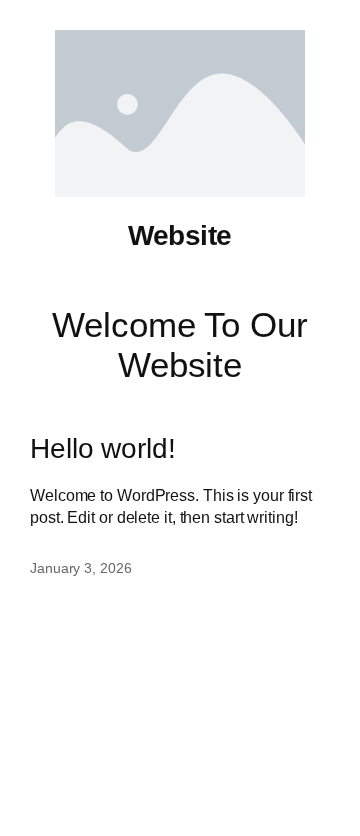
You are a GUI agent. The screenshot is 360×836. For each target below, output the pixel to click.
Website (180, 235)
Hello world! (103, 448)
